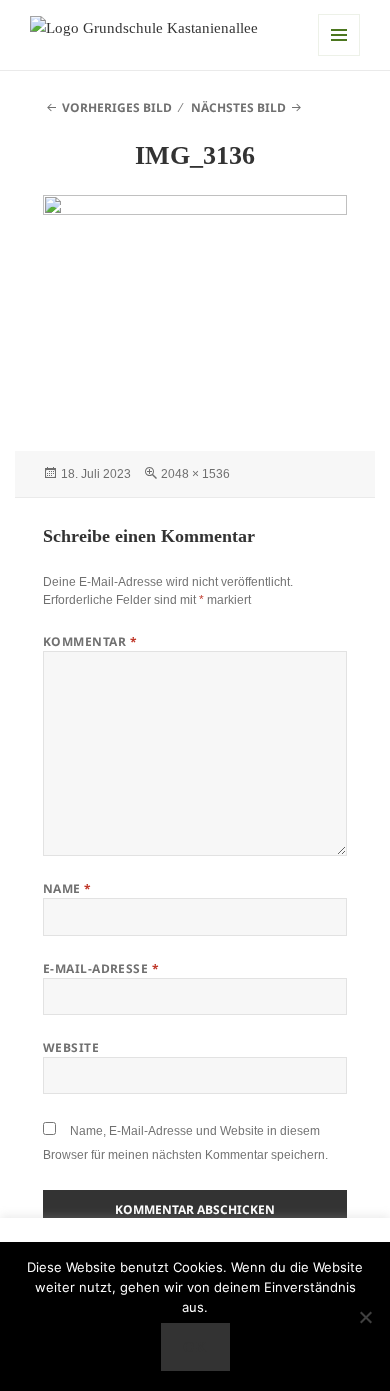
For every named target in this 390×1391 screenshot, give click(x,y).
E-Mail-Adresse (101, 968)
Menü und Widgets (339, 35)
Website (71, 1047)
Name (67, 888)
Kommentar (90, 641)
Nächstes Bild (238, 107)
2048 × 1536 (195, 474)
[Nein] (365, 1317)
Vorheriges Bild (117, 107)
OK (195, 1347)
